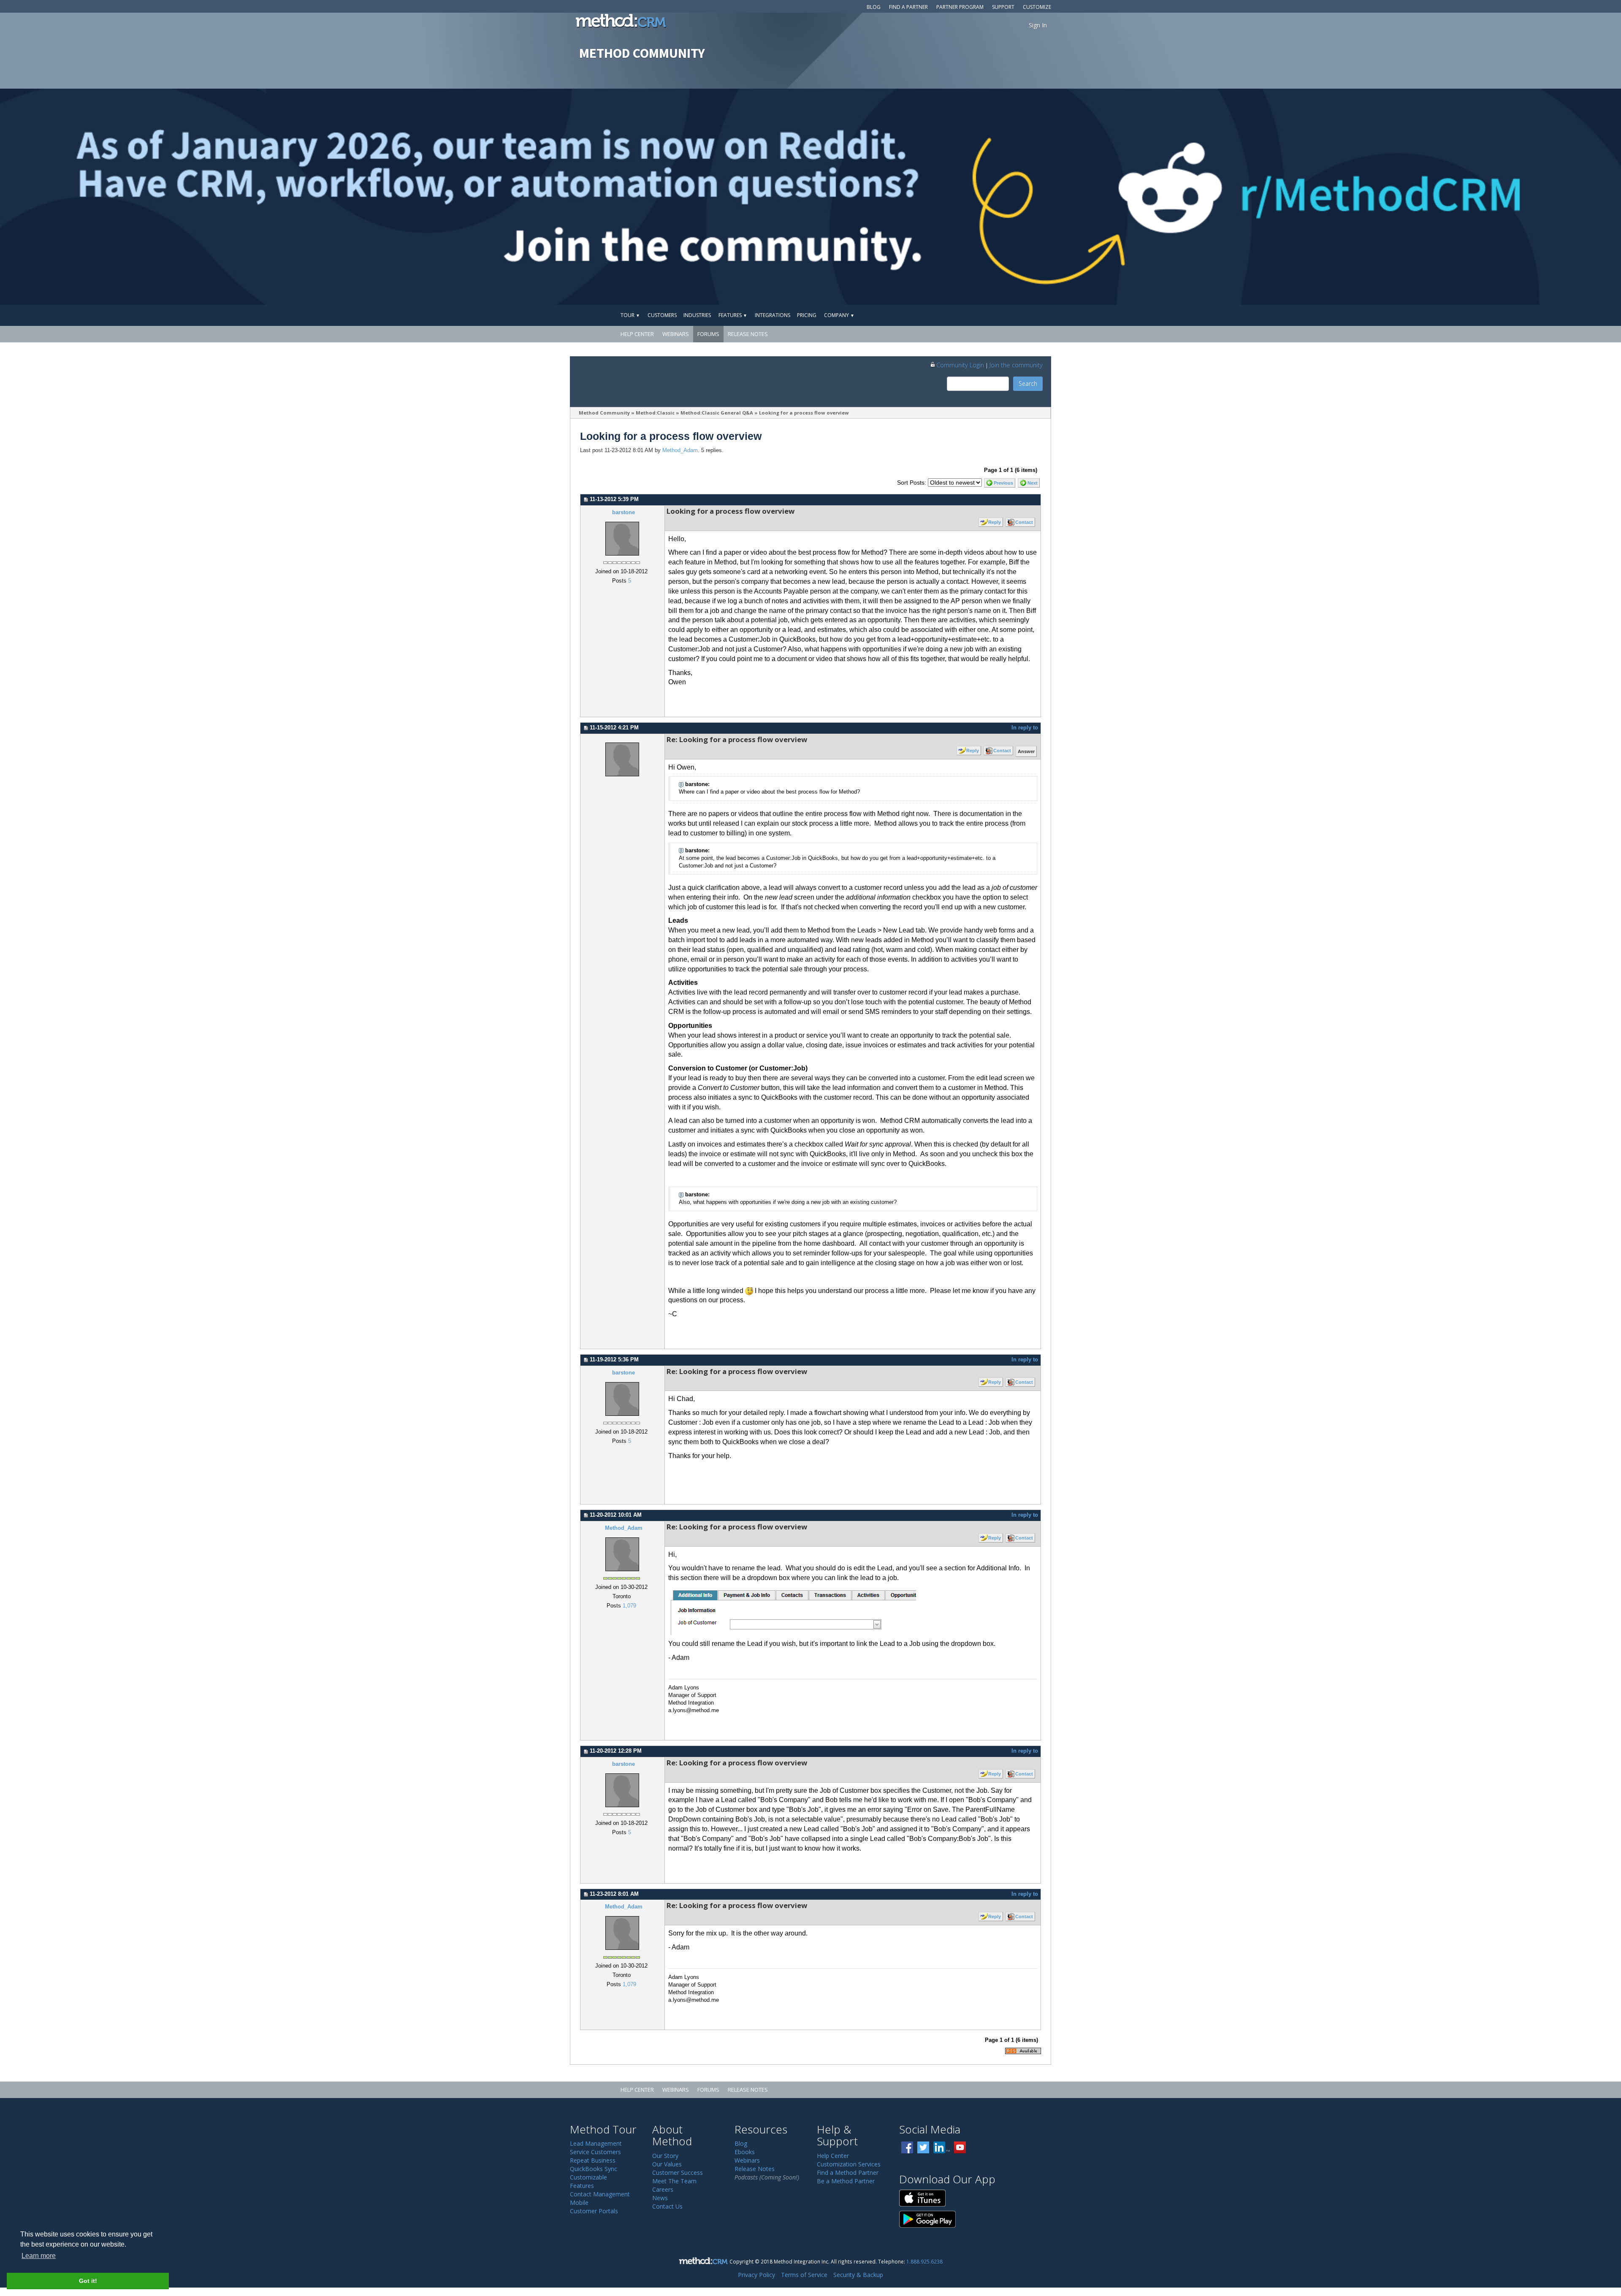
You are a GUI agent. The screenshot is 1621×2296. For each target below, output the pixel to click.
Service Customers (595, 2152)
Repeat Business (593, 2160)
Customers (662, 315)
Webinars (676, 334)
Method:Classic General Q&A (717, 413)
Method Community (604, 413)
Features (733, 315)
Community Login (960, 365)
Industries (697, 315)
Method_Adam (680, 450)
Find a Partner (908, 7)
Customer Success (678, 2173)
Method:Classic (655, 413)
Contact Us (667, 2206)
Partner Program (960, 7)
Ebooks (745, 2152)
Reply (995, 522)
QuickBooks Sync (594, 2169)
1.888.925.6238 (924, 2261)
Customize (1037, 7)
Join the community (1016, 365)
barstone (623, 512)
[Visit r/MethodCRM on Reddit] (1443, 197)
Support (1003, 7)
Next (1033, 483)
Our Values (667, 2164)
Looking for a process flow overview (804, 413)
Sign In (1038, 25)
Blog (874, 7)
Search (1028, 384)
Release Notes (748, 334)
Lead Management (596, 2143)
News (660, 2198)
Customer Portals (594, 2211)
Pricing (807, 315)
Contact (1024, 522)
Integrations (773, 315)
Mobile (579, 2202)
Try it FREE (1012, 315)
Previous (1003, 483)
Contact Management (600, 2194)
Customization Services (849, 2164)
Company (839, 315)
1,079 (629, 1606)
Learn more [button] (39, 2256)
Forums (708, 334)
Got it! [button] (88, 2281)
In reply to (1025, 728)
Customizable (588, 2177)
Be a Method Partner (846, 2181)
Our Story (665, 2156)
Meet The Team (674, 2181)
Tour (630, 315)
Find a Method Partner (848, 2173)
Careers (663, 2189)
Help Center (637, 334)
